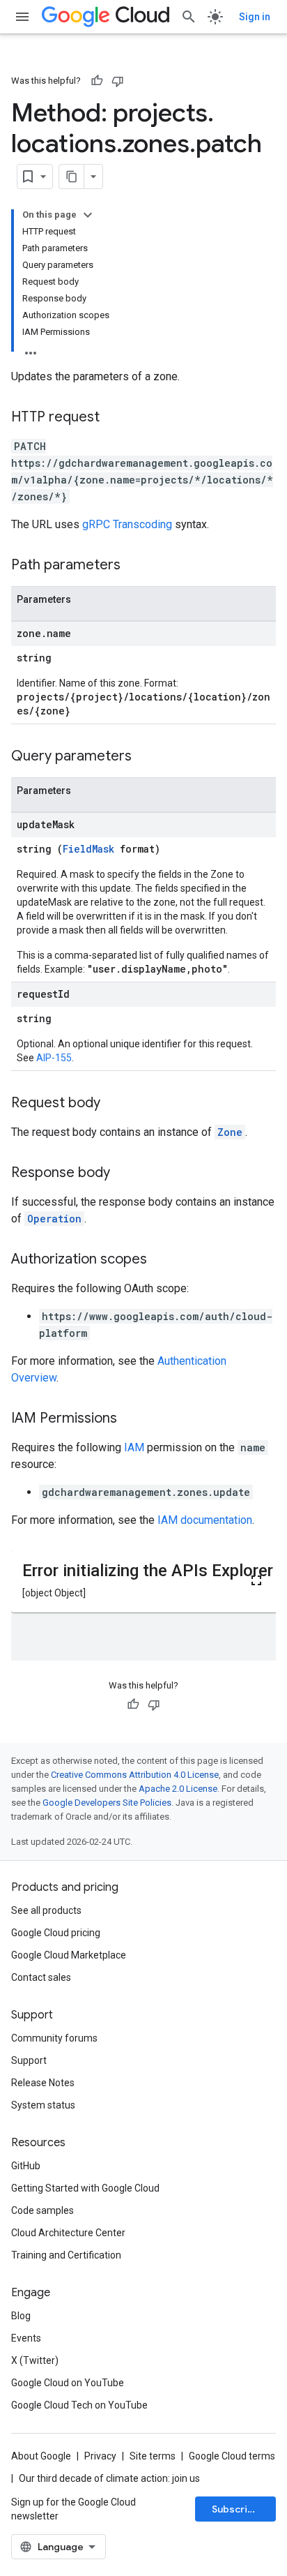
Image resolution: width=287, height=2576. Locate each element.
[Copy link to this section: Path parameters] (134, 566)
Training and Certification (66, 2255)
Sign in (255, 17)
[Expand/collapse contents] (88, 215)
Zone (230, 1132)
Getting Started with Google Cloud (85, 2188)
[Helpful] (97, 81)
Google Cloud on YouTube (68, 2383)
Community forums (54, 2038)
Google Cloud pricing (56, 1933)
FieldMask (88, 849)
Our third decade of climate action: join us (109, 2478)
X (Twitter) (35, 2360)
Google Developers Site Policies (107, 1803)
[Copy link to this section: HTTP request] (114, 418)
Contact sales (41, 1977)
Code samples (42, 2210)
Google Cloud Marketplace (69, 1955)
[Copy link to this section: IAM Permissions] (131, 1419)
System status (43, 2105)
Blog (21, 2316)
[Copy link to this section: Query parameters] (146, 757)
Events (26, 2338)
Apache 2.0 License (178, 1789)
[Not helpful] (118, 81)
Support (29, 2060)
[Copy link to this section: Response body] (124, 1174)
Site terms (153, 2456)
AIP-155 (54, 1058)
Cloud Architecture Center (68, 2233)
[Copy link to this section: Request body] (114, 1104)
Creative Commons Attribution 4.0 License (135, 1775)
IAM (134, 1447)
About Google (41, 2456)
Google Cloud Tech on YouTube (79, 2405)
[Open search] (189, 17)
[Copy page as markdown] (72, 177)
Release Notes (43, 2083)
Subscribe (236, 2509)
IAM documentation (205, 1520)
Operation (54, 1219)
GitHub (26, 2166)
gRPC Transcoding (127, 524)
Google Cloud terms (232, 2456)
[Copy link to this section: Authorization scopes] (161, 1260)
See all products (46, 1910)
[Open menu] (22, 17)
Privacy (100, 2456)
